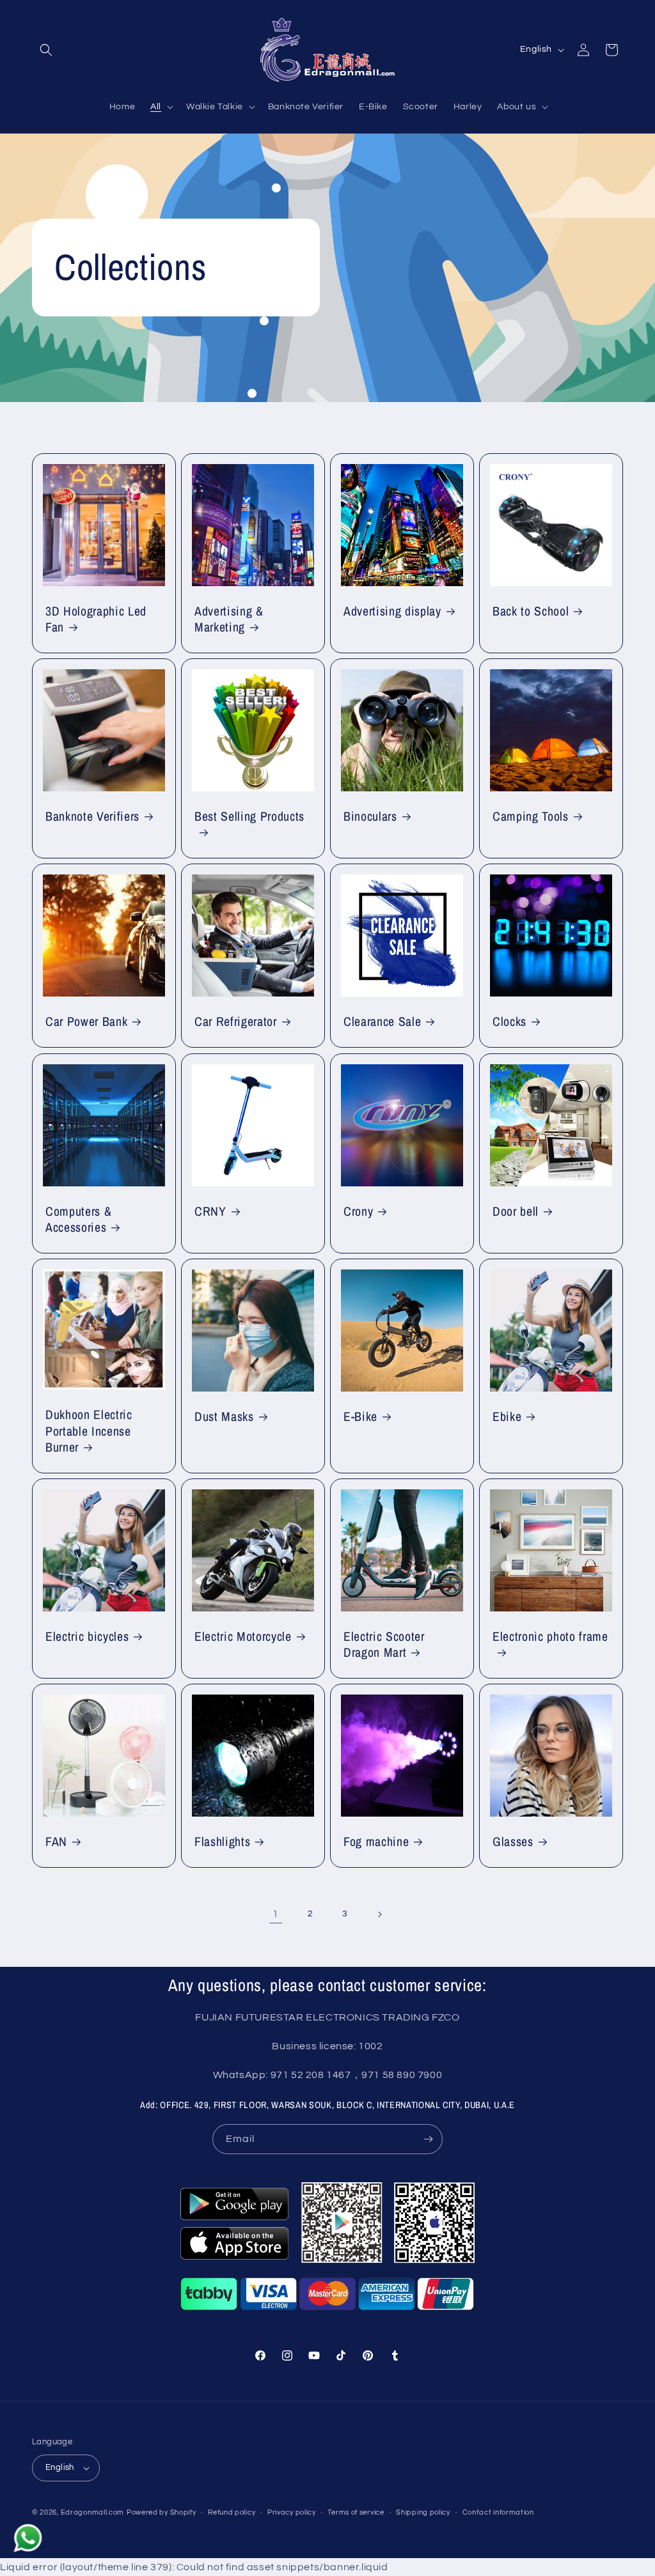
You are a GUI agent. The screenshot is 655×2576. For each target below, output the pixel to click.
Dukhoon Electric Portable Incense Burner (89, 1431)
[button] (46, 50)
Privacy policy (292, 2512)
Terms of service (356, 2512)
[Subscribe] (428, 2139)
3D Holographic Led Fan (96, 619)
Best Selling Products (249, 817)
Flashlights (222, 1842)
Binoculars (370, 817)
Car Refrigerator (236, 1022)
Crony (358, 1212)
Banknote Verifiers (92, 817)
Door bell (516, 1212)
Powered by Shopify (162, 2512)
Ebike (507, 1417)
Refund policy (232, 2512)
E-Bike (360, 1417)
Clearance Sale (382, 1022)
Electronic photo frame (550, 1637)
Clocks (509, 1022)
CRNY (210, 1212)
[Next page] (379, 1914)
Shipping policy (423, 2512)
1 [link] (276, 1914)
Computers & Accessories (78, 1220)
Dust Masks (224, 1417)
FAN (56, 1842)
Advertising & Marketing (229, 619)
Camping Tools (531, 817)
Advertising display (392, 611)
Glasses (513, 1842)
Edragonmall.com (93, 2512)
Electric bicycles (87, 1637)
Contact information (498, 2512)
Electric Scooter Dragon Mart (384, 1645)
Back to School (531, 611)
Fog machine (376, 1842)
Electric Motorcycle (243, 1637)
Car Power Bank (86, 1022)
